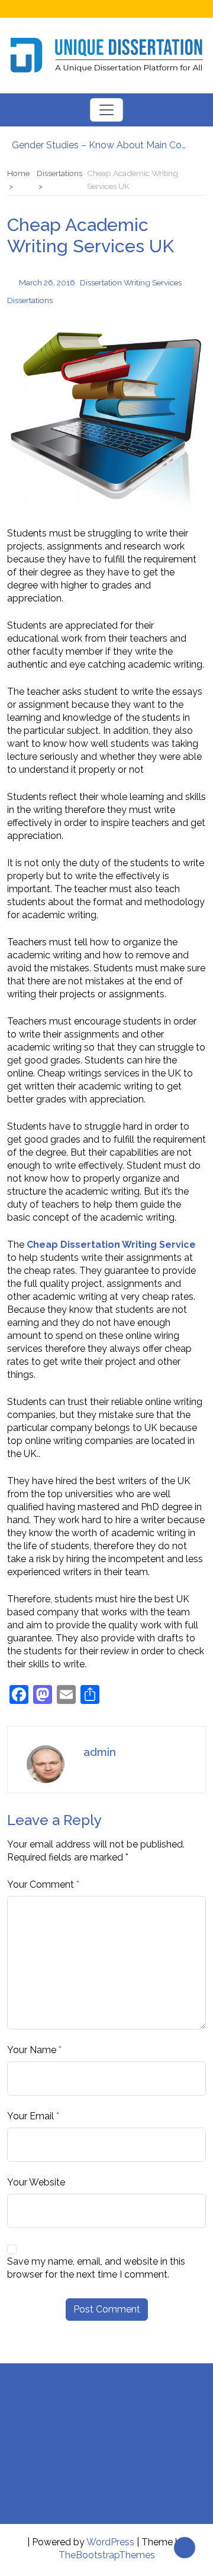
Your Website (36, 2182)
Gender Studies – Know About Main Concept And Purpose (101, 144)
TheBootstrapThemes (107, 2555)
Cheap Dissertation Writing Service (111, 1245)
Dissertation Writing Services (131, 282)
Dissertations (30, 300)
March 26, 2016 (47, 282)
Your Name (32, 2050)
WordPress (110, 2542)
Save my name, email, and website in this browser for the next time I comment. (96, 2268)
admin (100, 1752)
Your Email (30, 2116)
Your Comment (41, 1884)
